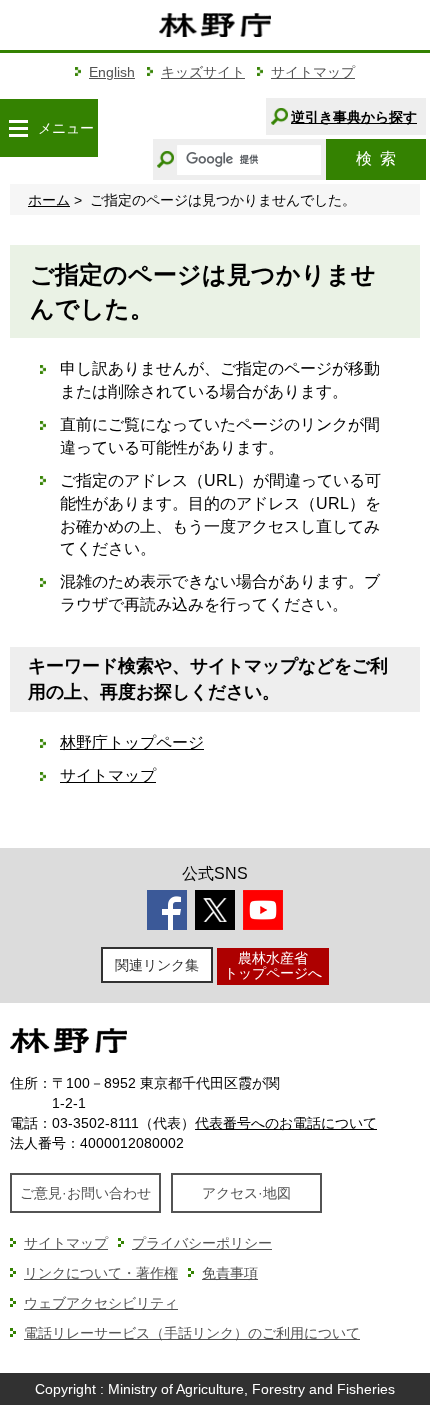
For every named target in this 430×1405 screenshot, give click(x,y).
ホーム (49, 200)
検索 (376, 158)
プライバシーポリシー (202, 1243)
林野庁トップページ (132, 742)
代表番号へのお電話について (286, 1123)
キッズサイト (203, 72)
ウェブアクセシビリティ (101, 1303)
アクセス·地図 (246, 1193)
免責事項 (230, 1273)
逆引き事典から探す (354, 117)
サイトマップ (313, 72)
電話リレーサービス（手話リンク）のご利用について (192, 1333)
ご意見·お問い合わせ (85, 1193)
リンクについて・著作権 (101, 1273)
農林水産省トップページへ (273, 965)
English (112, 72)
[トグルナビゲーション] (18, 128)
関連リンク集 (157, 965)
